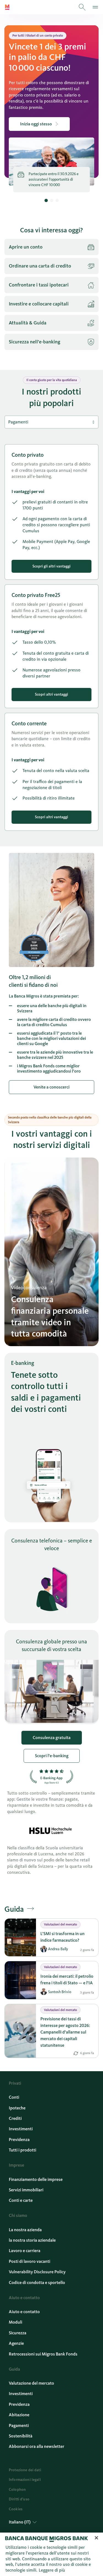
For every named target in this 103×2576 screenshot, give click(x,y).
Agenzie (16, 2343)
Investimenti (21, 2129)
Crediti (15, 2118)
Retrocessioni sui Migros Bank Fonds (43, 2354)
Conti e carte (21, 2200)
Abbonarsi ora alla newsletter (37, 2446)
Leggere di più (52, 2570)
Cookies (16, 2509)
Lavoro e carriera (25, 2251)
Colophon (17, 2490)
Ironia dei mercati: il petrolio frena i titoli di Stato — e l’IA (67, 1979)
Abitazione (19, 2415)
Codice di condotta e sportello (37, 2282)
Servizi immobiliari (26, 2190)
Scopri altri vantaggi (51, 694)
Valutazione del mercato (31, 2383)
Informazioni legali (25, 2480)
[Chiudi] (96, 2538)
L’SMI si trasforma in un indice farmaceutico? (62, 1937)
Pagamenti (19, 2425)
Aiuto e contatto (24, 2312)
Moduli (16, 2322)
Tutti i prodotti (23, 2150)
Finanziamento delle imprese (36, 2179)
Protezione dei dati (25, 2470)
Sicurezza (18, 2333)
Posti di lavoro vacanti (30, 2261)
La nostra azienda (25, 2230)
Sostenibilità (21, 2436)
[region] (51, 2554)
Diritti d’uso (19, 2499)
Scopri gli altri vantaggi (51, 566)
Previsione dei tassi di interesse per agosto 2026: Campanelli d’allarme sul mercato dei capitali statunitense (65, 2032)
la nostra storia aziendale (32, 2240)
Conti (14, 2097)
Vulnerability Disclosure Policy (37, 2272)
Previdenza (19, 2140)
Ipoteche (17, 2108)
